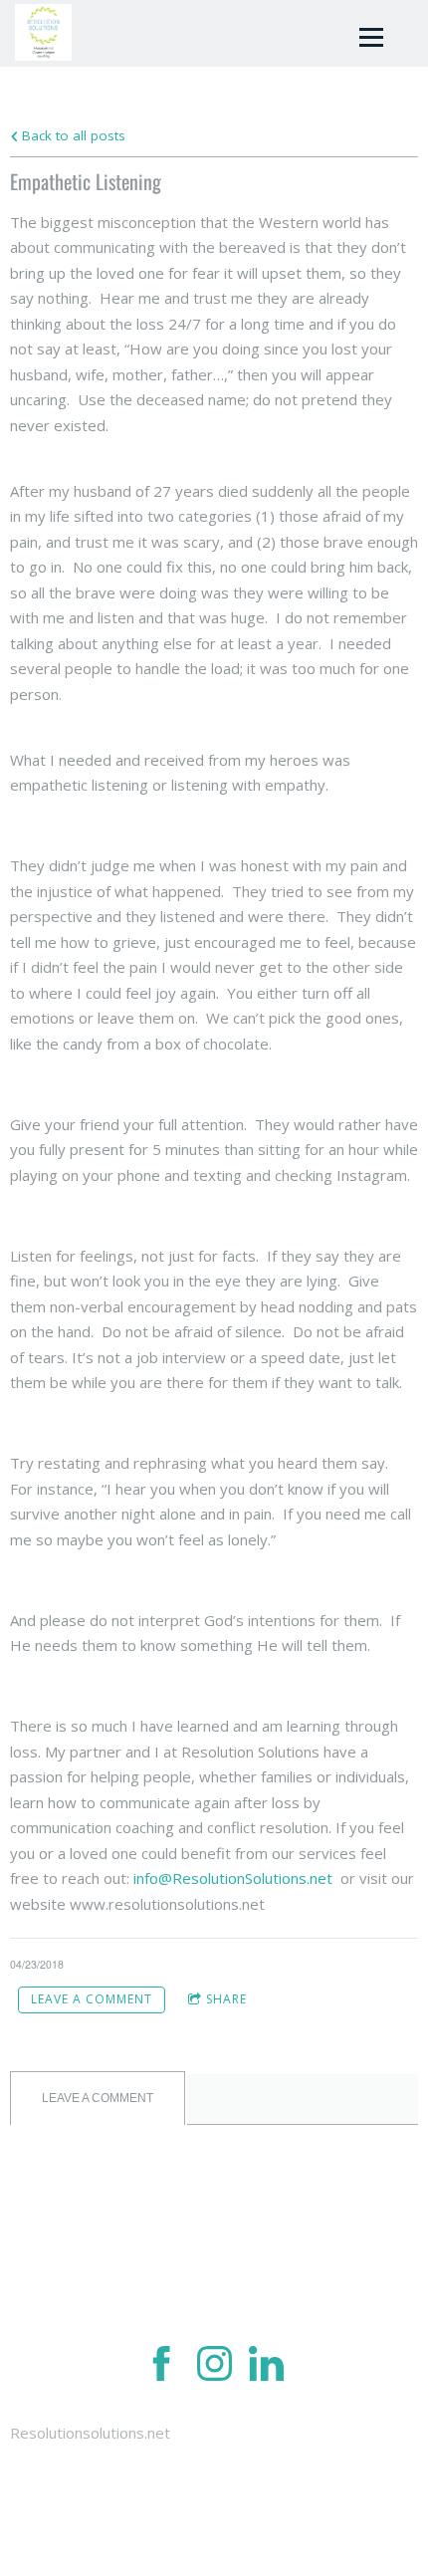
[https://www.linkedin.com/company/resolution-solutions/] (266, 2366)
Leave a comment (92, 1999)
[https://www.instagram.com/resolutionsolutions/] (214, 2366)
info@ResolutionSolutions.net (233, 1878)
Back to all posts (72, 135)
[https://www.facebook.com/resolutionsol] (162, 2366)
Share (226, 1999)
